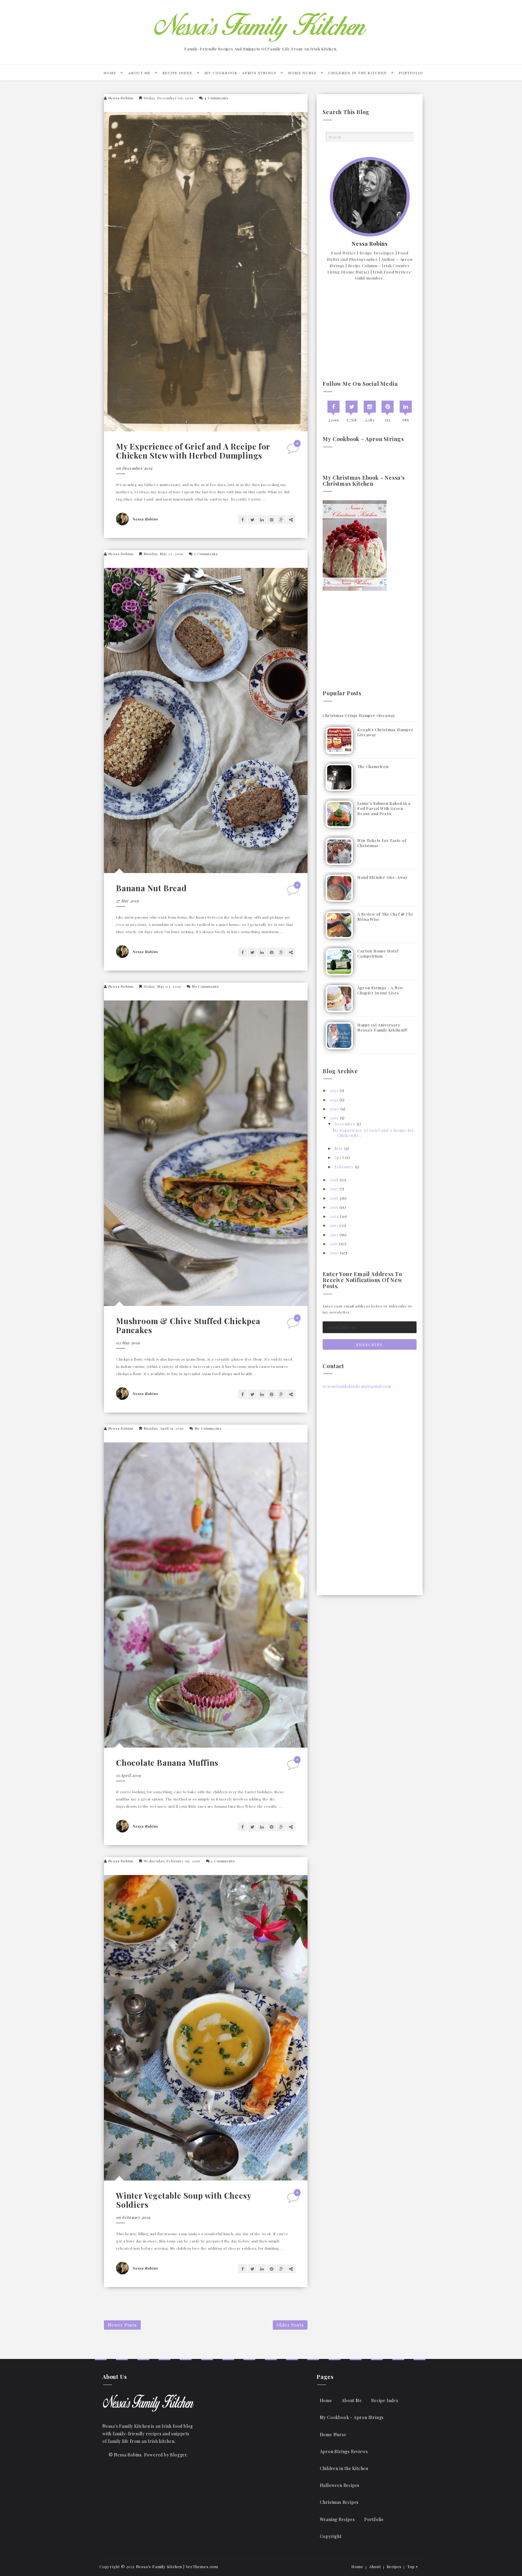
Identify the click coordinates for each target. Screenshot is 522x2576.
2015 (334, 1207)
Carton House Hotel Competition (378, 953)
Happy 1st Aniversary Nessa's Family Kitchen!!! (382, 1027)
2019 (334, 1118)
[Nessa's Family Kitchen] (148, 2403)
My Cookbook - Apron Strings (241, 73)
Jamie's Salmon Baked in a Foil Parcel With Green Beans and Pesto (384, 808)
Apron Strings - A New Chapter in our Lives (380, 990)
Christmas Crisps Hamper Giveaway (359, 715)
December (345, 1124)
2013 (334, 1225)
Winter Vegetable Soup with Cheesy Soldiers (184, 2200)
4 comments (216, 98)
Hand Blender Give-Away (383, 877)
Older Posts (290, 2325)
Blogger (179, 2455)
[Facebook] (333, 407)
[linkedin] (406, 407)
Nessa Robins (121, 98)
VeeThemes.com (202, 2566)
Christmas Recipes (339, 2502)
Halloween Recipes (340, 2485)
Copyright (331, 2536)
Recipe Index (178, 73)
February (344, 1167)
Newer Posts (122, 2325)
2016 (334, 1198)
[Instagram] (370, 407)
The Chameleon (373, 766)
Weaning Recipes (337, 2519)
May (339, 1148)
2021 (334, 1100)
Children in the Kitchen (358, 73)
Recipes (394, 2566)
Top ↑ (413, 2566)
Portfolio (411, 73)
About (375, 2566)
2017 (334, 1189)
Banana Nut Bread (151, 888)
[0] (294, 451)
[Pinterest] (388, 407)
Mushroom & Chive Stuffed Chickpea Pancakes (188, 1325)
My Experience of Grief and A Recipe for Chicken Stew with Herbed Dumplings (193, 451)
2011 (334, 1244)
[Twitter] (352, 407)
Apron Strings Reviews (344, 2451)
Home (110, 73)
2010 (334, 1253)
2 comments (206, 554)
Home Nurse (302, 73)
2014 (334, 1216)
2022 (334, 1090)
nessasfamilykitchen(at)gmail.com (357, 1386)
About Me (139, 73)
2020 (335, 1109)
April (339, 1157)
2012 (334, 1235)
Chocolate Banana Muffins (167, 1763)
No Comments (205, 986)
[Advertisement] (370, 331)
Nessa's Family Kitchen (159, 2566)
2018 (334, 1180)
